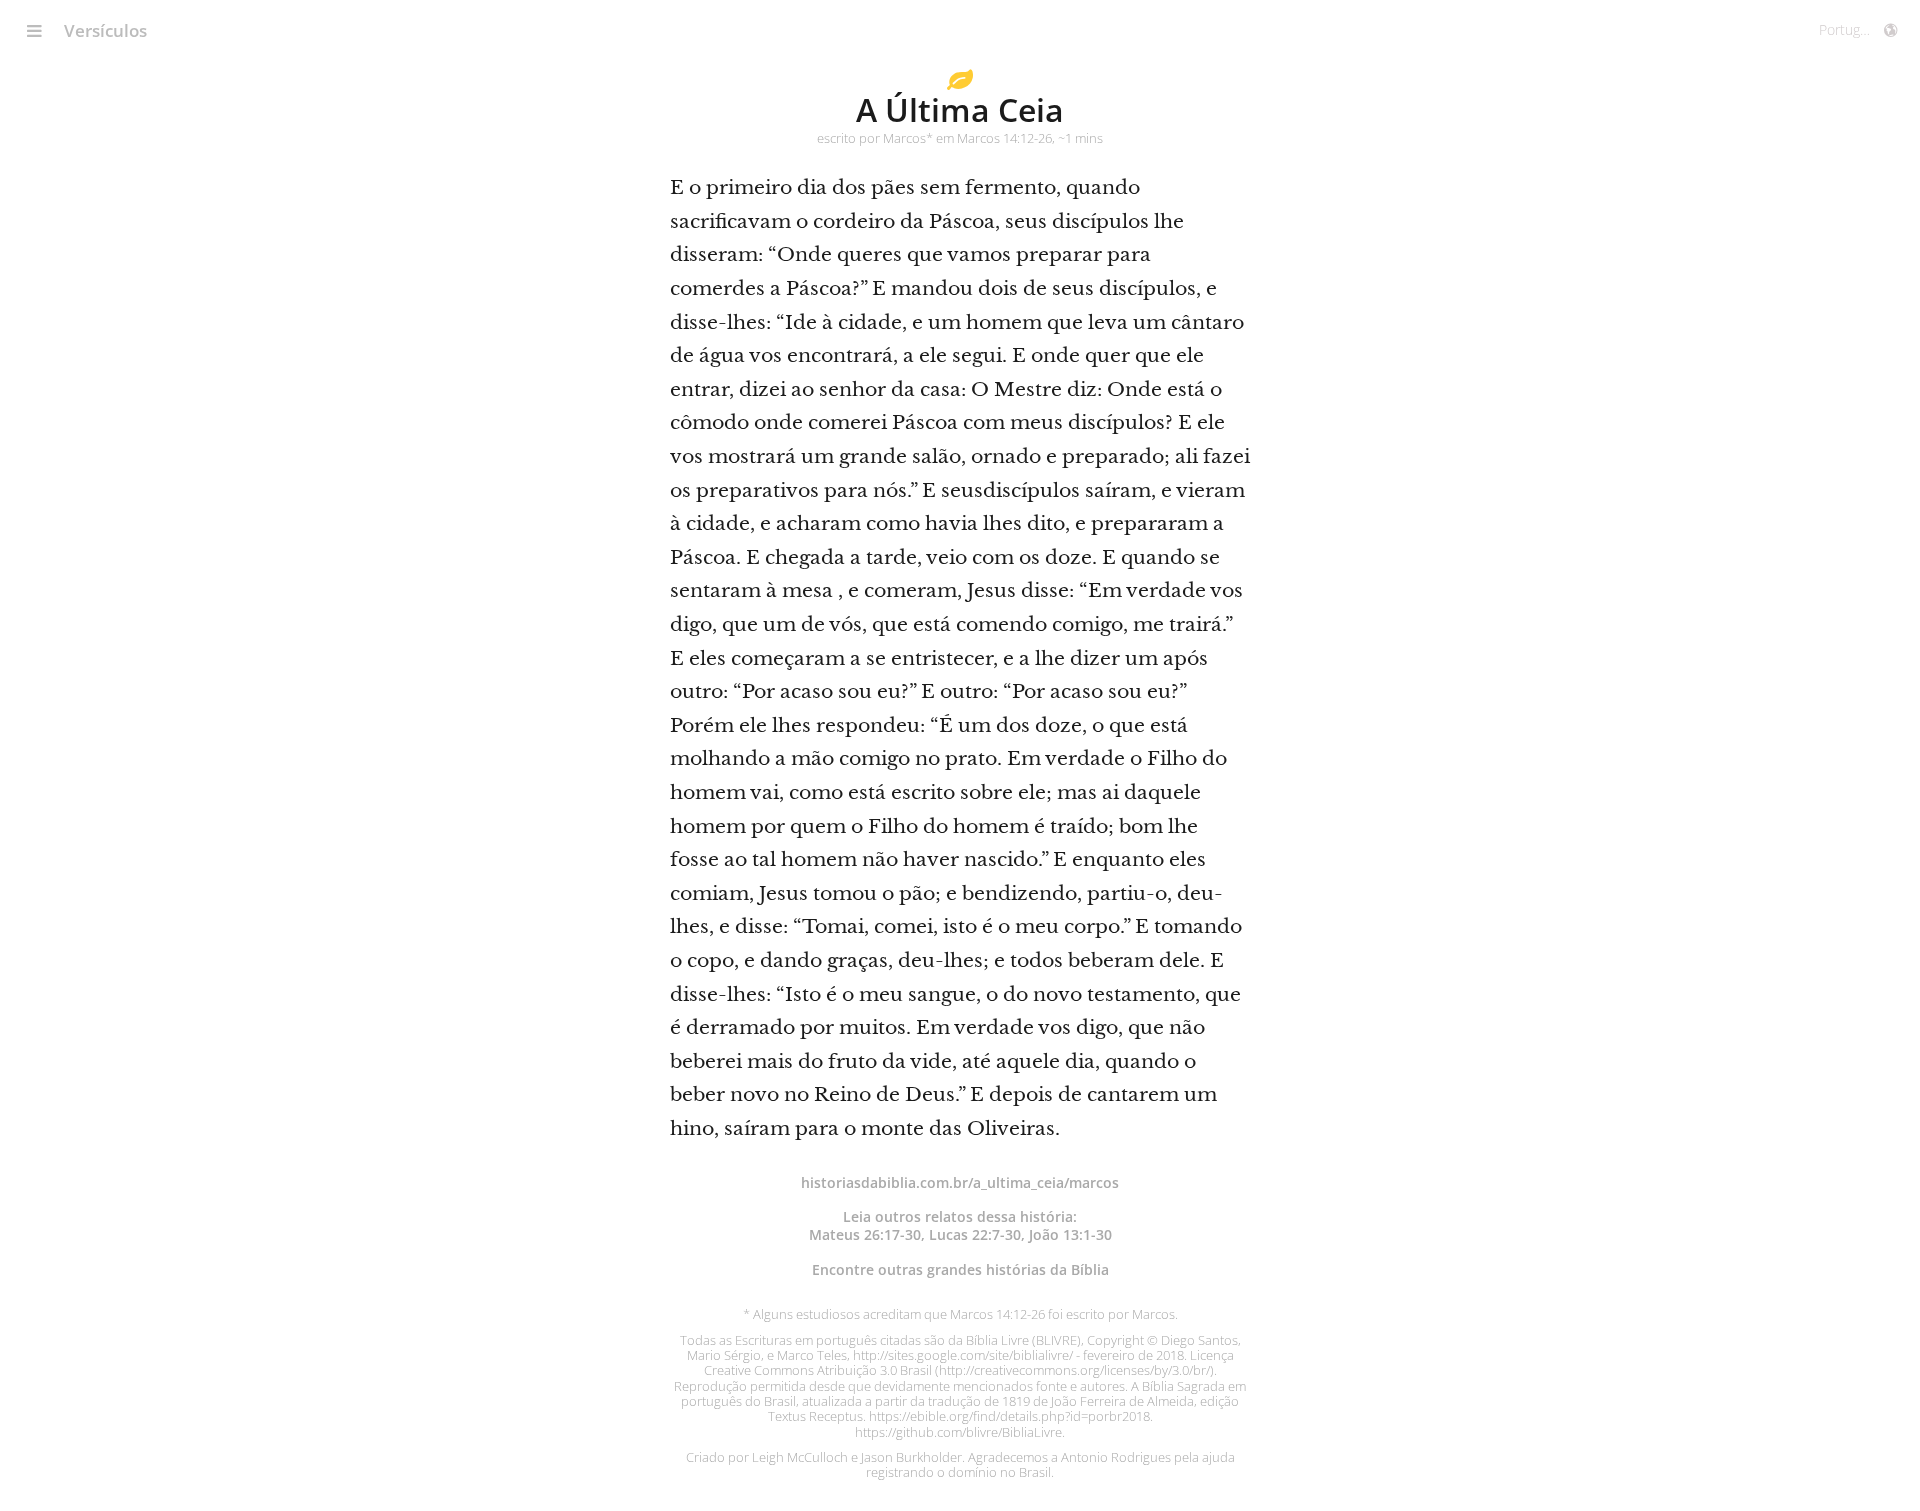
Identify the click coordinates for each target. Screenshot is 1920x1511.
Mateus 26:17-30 (865, 1234)
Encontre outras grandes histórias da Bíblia (960, 1269)
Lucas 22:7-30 (975, 1234)
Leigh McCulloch (800, 1457)
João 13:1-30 (1070, 1234)
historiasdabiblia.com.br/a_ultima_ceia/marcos (960, 1182)
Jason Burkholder (911, 1457)
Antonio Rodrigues (1116, 1457)
